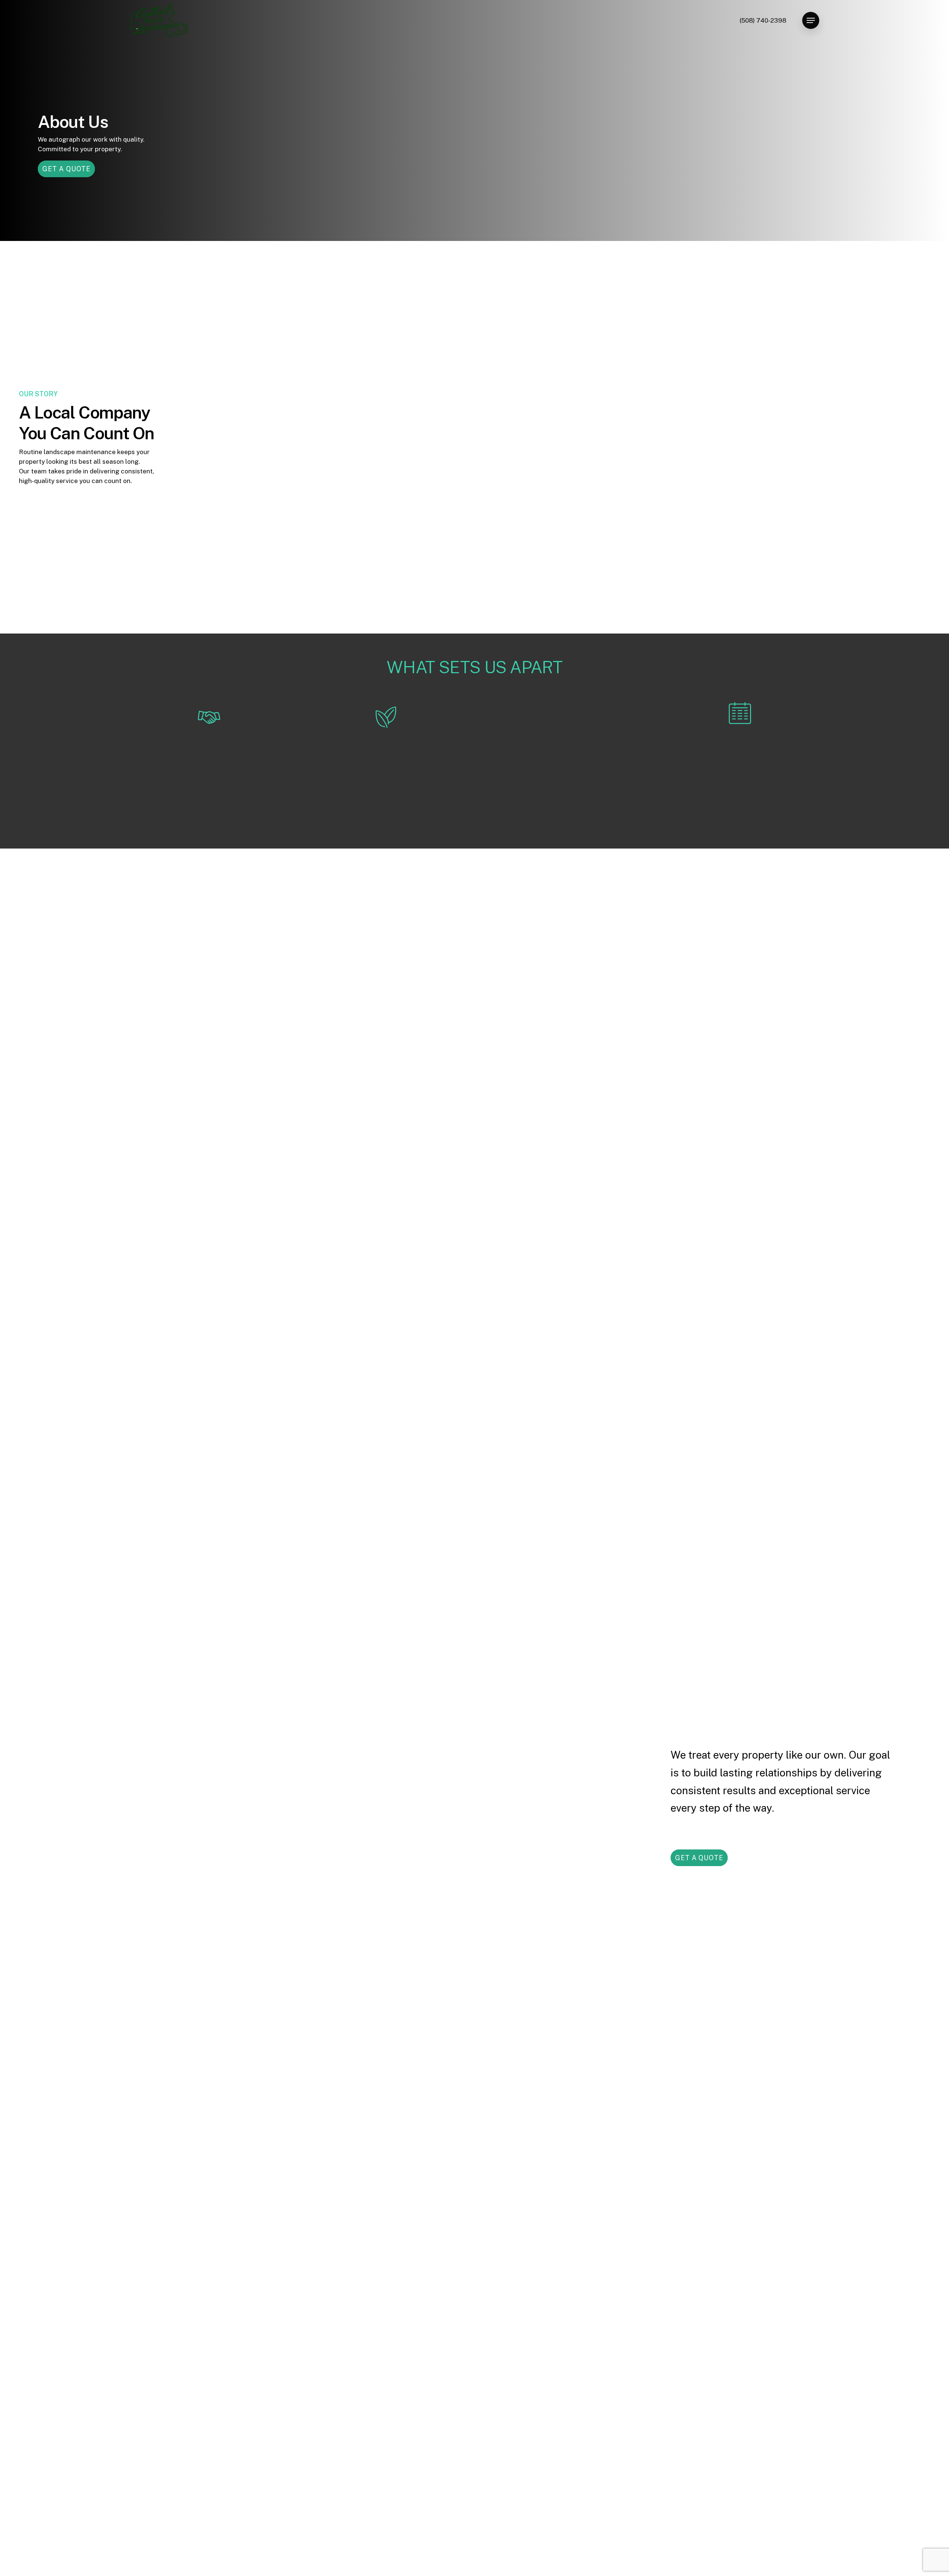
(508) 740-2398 (763, 20)
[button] (811, 21)
